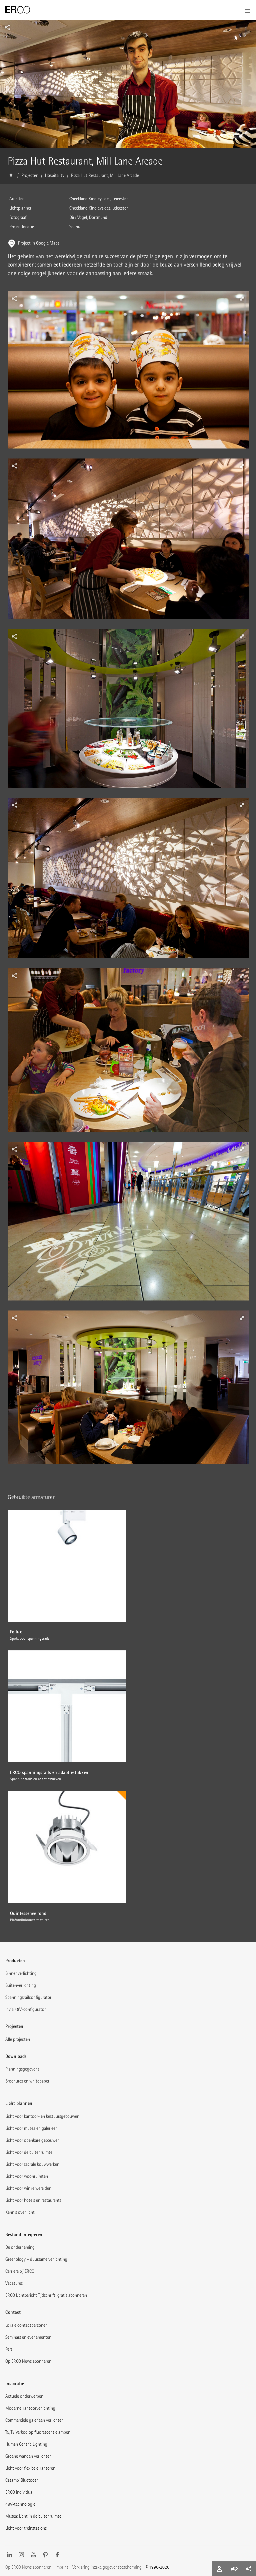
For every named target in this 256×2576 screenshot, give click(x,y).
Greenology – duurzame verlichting (36, 2259)
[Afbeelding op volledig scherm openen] (128, 375)
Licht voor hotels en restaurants (33, 2200)
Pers (9, 2349)
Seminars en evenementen (28, 2337)
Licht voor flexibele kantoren (30, 2468)
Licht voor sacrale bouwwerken (32, 2164)
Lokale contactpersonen (26, 2325)
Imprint (62, 2567)
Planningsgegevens (22, 2069)
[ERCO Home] (18, 10)
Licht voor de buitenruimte (29, 2152)
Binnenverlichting (21, 1973)
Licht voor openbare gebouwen (32, 2140)
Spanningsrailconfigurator (28, 1997)
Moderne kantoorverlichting (30, 2408)
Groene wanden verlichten (28, 2456)
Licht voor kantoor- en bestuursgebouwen (42, 2116)
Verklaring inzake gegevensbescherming (107, 2567)
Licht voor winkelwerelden (28, 2188)
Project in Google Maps (39, 243)
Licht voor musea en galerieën (31, 2128)
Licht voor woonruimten (27, 2176)
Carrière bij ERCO (20, 2271)
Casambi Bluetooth (22, 2480)
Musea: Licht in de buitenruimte (33, 2516)
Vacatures (14, 2283)
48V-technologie (20, 2504)
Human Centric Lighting (26, 2444)
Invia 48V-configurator (25, 2009)
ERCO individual (19, 2492)
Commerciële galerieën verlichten (34, 2420)
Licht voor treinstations (26, 2528)
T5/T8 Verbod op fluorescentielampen (38, 2432)
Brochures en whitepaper (27, 2081)
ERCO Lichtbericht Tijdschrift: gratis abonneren (46, 2295)
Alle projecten (18, 2039)
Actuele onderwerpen (24, 2396)
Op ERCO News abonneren (28, 2361)
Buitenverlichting (21, 1985)
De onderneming (20, 2247)
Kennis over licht (20, 2212)
